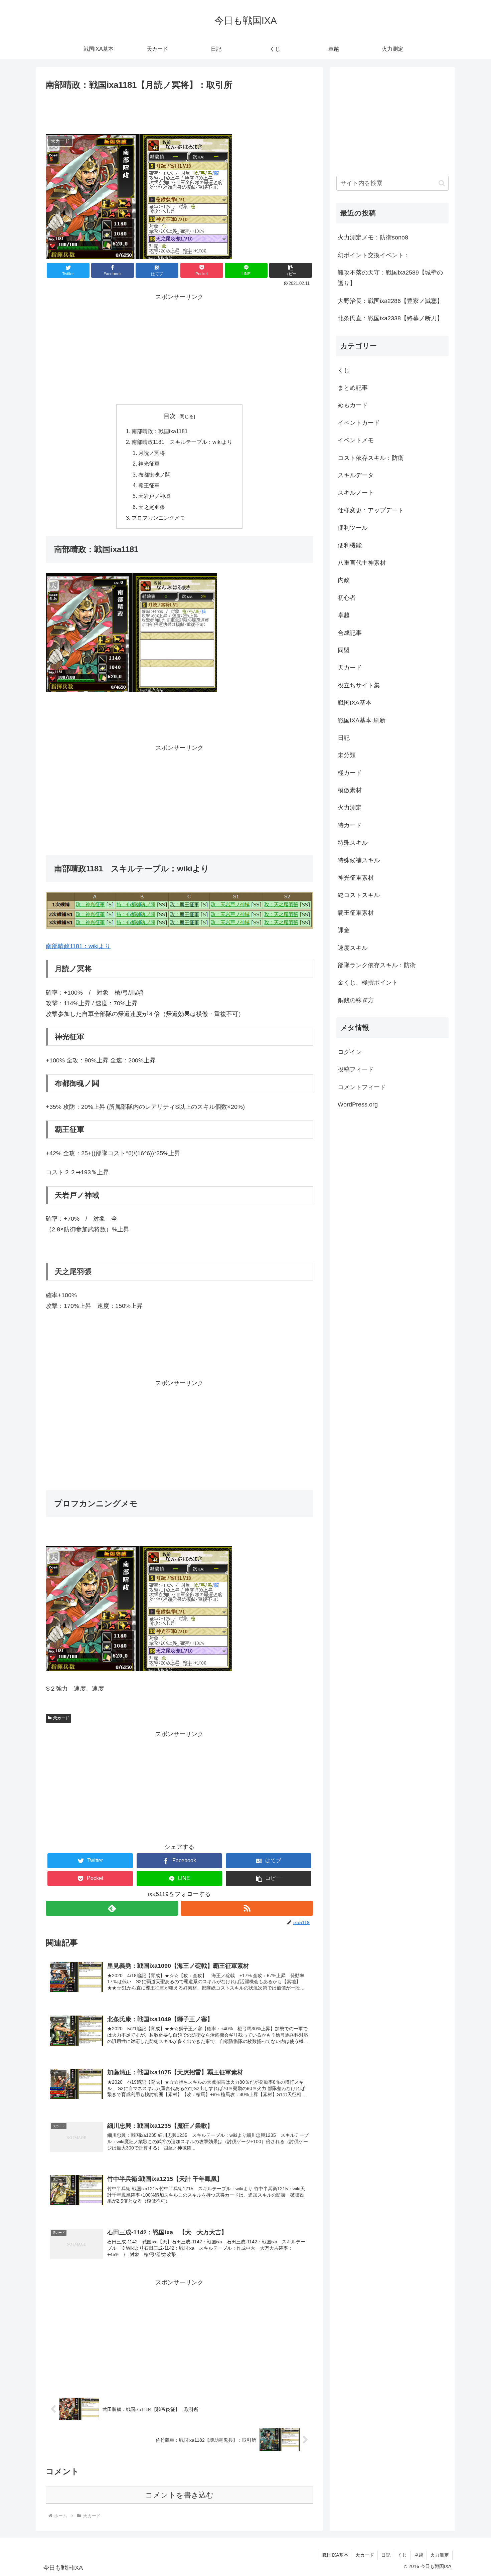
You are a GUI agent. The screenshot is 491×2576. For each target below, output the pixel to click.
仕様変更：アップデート (371, 510)
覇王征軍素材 (356, 913)
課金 (344, 930)
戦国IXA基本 (355, 703)
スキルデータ (356, 475)
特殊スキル (353, 843)
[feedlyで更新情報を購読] (112, 1908)
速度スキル (353, 948)
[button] (291, 270)
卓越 (344, 615)
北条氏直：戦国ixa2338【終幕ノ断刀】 (390, 318)
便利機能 (350, 545)
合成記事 (350, 633)
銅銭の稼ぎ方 (356, 1000)
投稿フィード (356, 1070)
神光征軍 (149, 464)
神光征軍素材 (356, 878)
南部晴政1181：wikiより (78, 946)
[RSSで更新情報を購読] (247, 1908)
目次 (170, 416)
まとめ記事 (353, 388)
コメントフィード (362, 1087)
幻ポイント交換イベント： (374, 255)
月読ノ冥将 (152, 453)
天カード (61, 1718)
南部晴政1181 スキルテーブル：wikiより (182, 442)
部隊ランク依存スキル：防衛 (377, 965)
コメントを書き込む (180, 2495)
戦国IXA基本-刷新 (362, 720)
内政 (344, 580)
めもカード (353, 405)
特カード (350, 825)
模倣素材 (350, 790)
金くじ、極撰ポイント (368, 983)
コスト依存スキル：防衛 (371, 458)
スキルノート (356, 493)
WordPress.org (358, 1104)
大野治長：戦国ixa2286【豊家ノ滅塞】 (390, 301)
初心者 (347, 598)
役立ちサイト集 (359, 685)
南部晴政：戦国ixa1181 (160, 431)
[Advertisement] (179, 111)
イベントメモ (356, 440)
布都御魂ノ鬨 (154, 475)
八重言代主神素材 (362, 563)
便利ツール (353, 528)
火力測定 (350, 808)
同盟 (344, 650)
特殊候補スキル (359, 860)
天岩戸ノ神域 (154, 496)
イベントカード (359, 423)
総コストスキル (359, 895)
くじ (344, 370)
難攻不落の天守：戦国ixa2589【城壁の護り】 (390, 278)
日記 (344, 738)
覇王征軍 (149, 485)
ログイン (350, 1052)
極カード (350, 773)
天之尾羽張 (152, 507)
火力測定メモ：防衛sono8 (373, 237)
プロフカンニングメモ (158, 518)
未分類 (347, 755)
